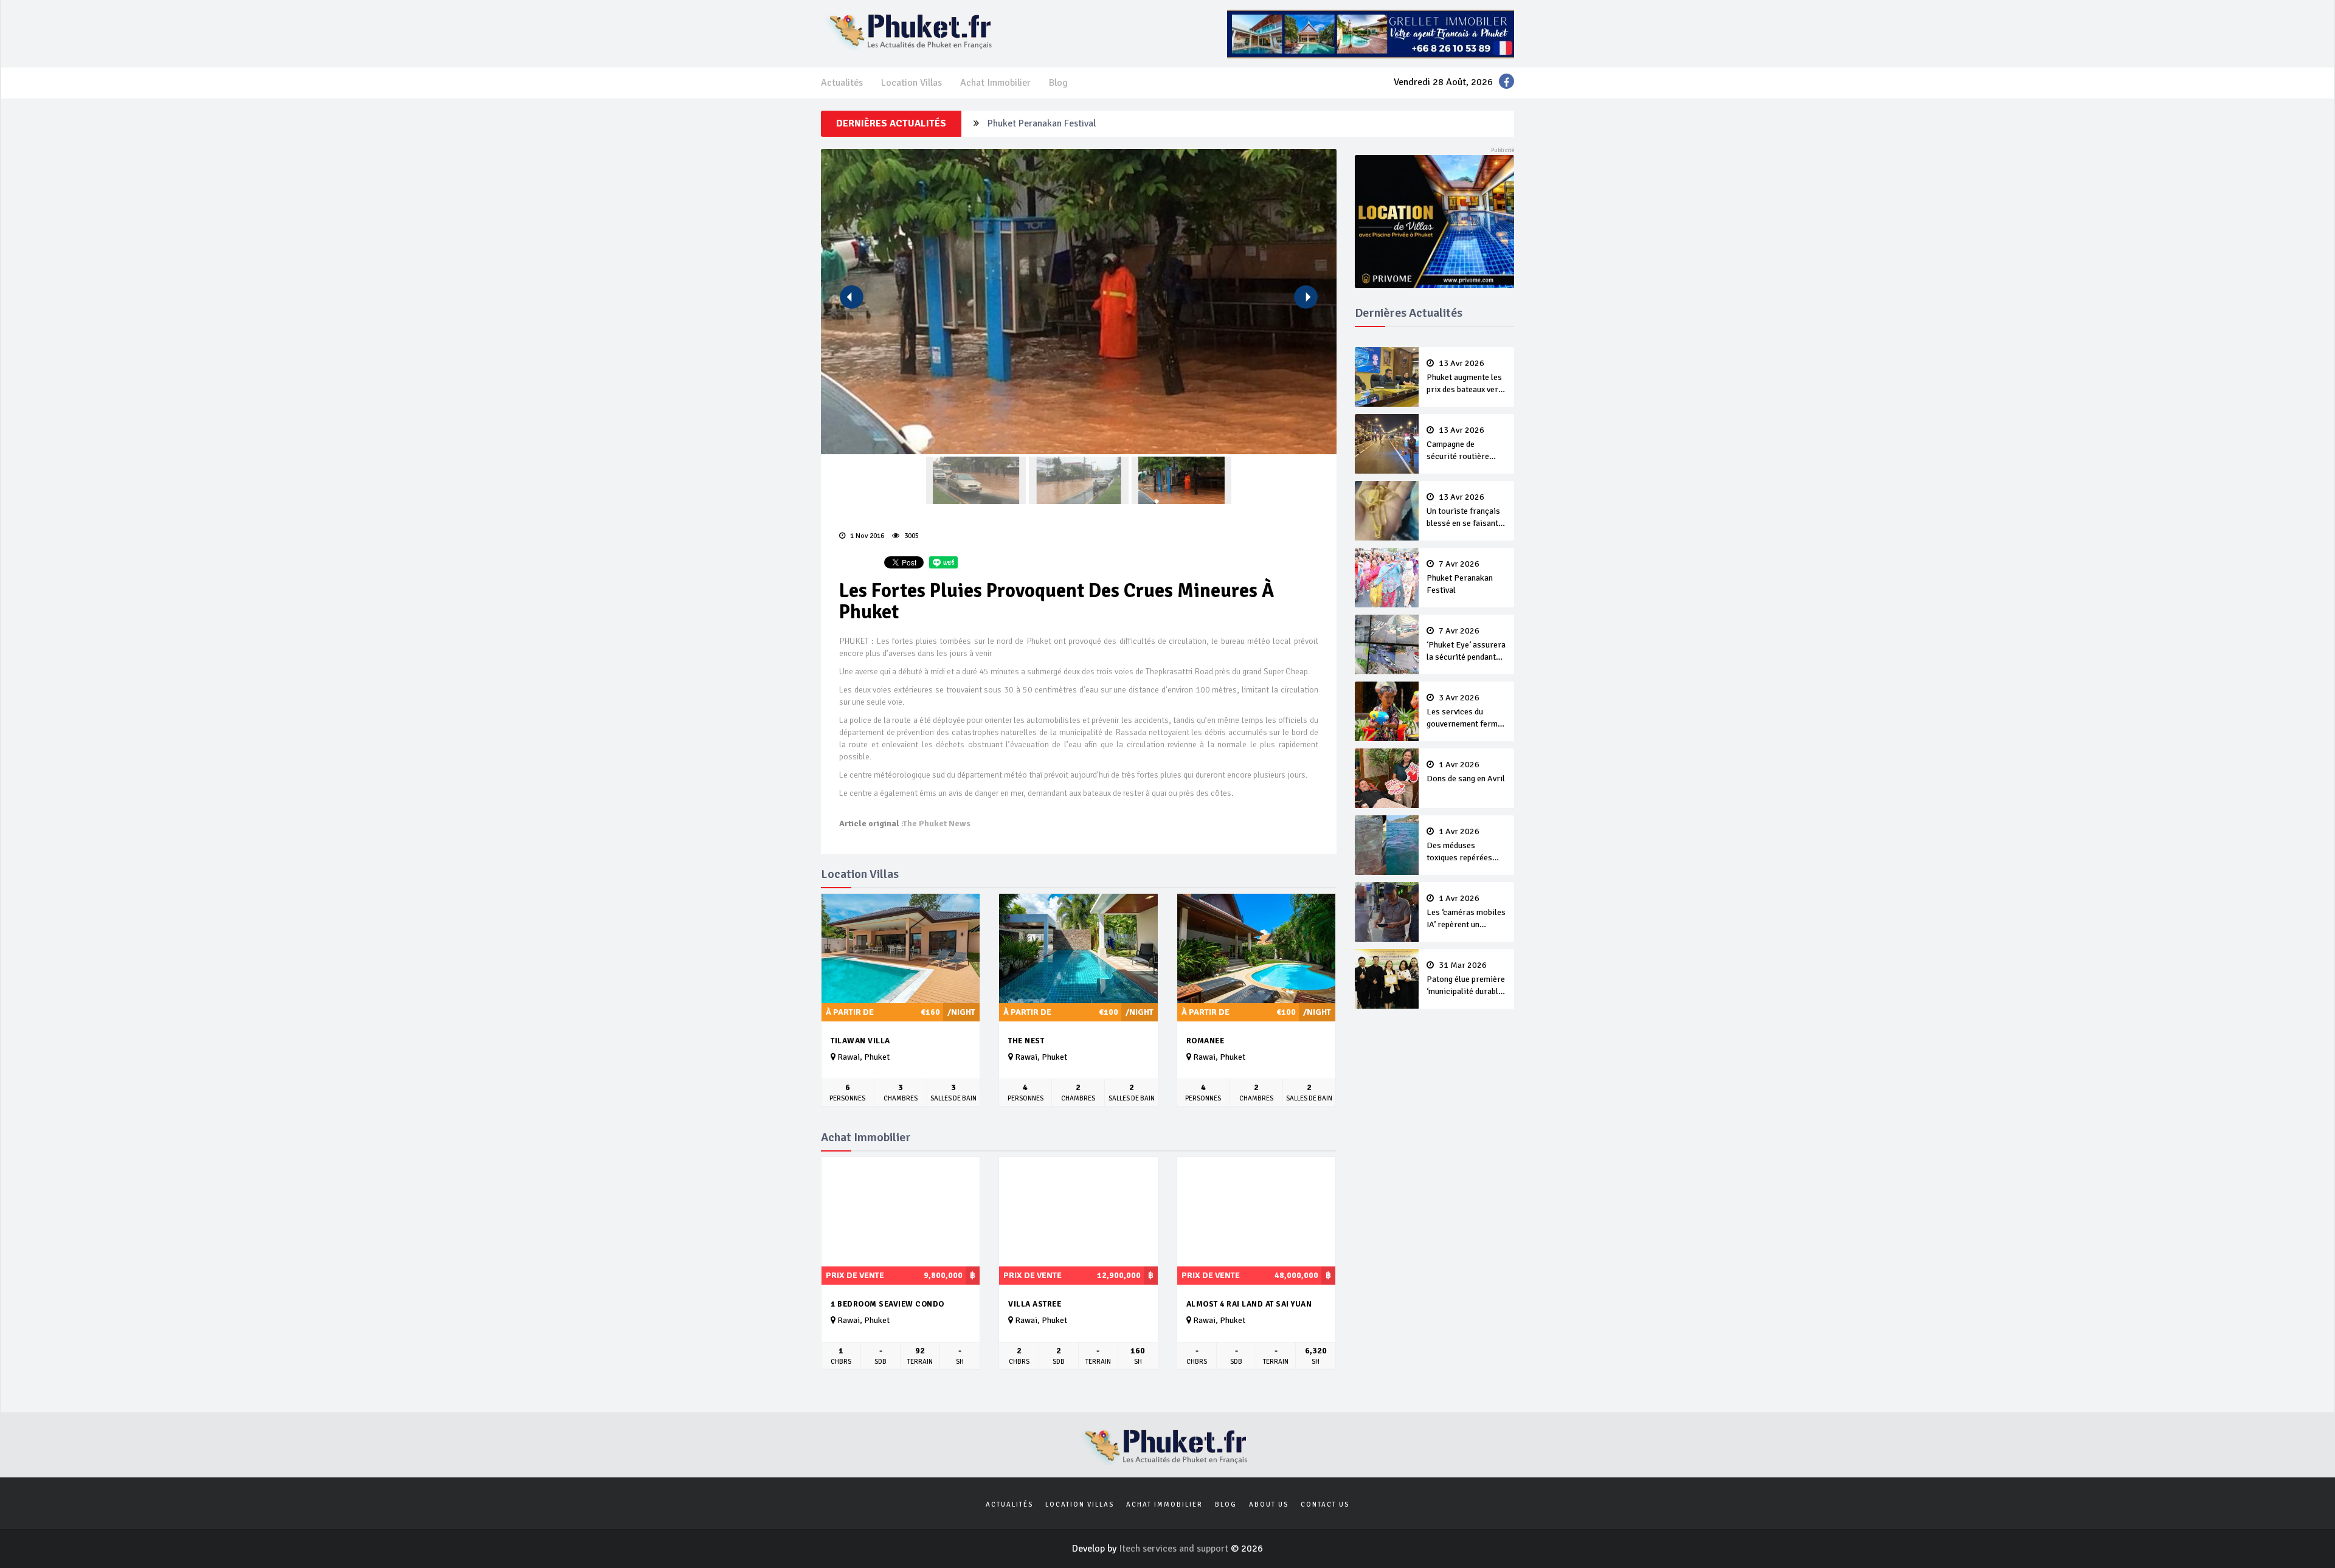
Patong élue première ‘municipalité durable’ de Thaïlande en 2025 (1466, 979)
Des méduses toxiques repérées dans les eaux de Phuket (1459, 846)
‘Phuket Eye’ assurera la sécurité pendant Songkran (1093, 125)
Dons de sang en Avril (1466, 772)
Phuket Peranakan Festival (1460, 578)
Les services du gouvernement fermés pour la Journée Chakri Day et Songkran (1466, 712)
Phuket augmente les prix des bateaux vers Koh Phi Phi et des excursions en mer (1465, 378)
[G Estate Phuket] (1371, 33)
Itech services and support (1175, 1549)
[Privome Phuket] (1435, 221)
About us (1269, 1504)
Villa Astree (1035, 1304)
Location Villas (912, 83)
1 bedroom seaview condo (887, 1304)
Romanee (1206, 1041)
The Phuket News (937, 824)
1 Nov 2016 (866, 536)
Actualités (842, 83)
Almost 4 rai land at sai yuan (1249, 1304)
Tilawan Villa (860, 1041)
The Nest (1026, 1041)
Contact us (1325, 1504)
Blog (1058, 83)
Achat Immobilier (995, 83)
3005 (911, 536)
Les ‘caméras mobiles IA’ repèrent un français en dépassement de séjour (1466, 913)
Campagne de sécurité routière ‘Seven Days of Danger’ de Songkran (1464, 444)
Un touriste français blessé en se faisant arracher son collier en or (1463, 511)
